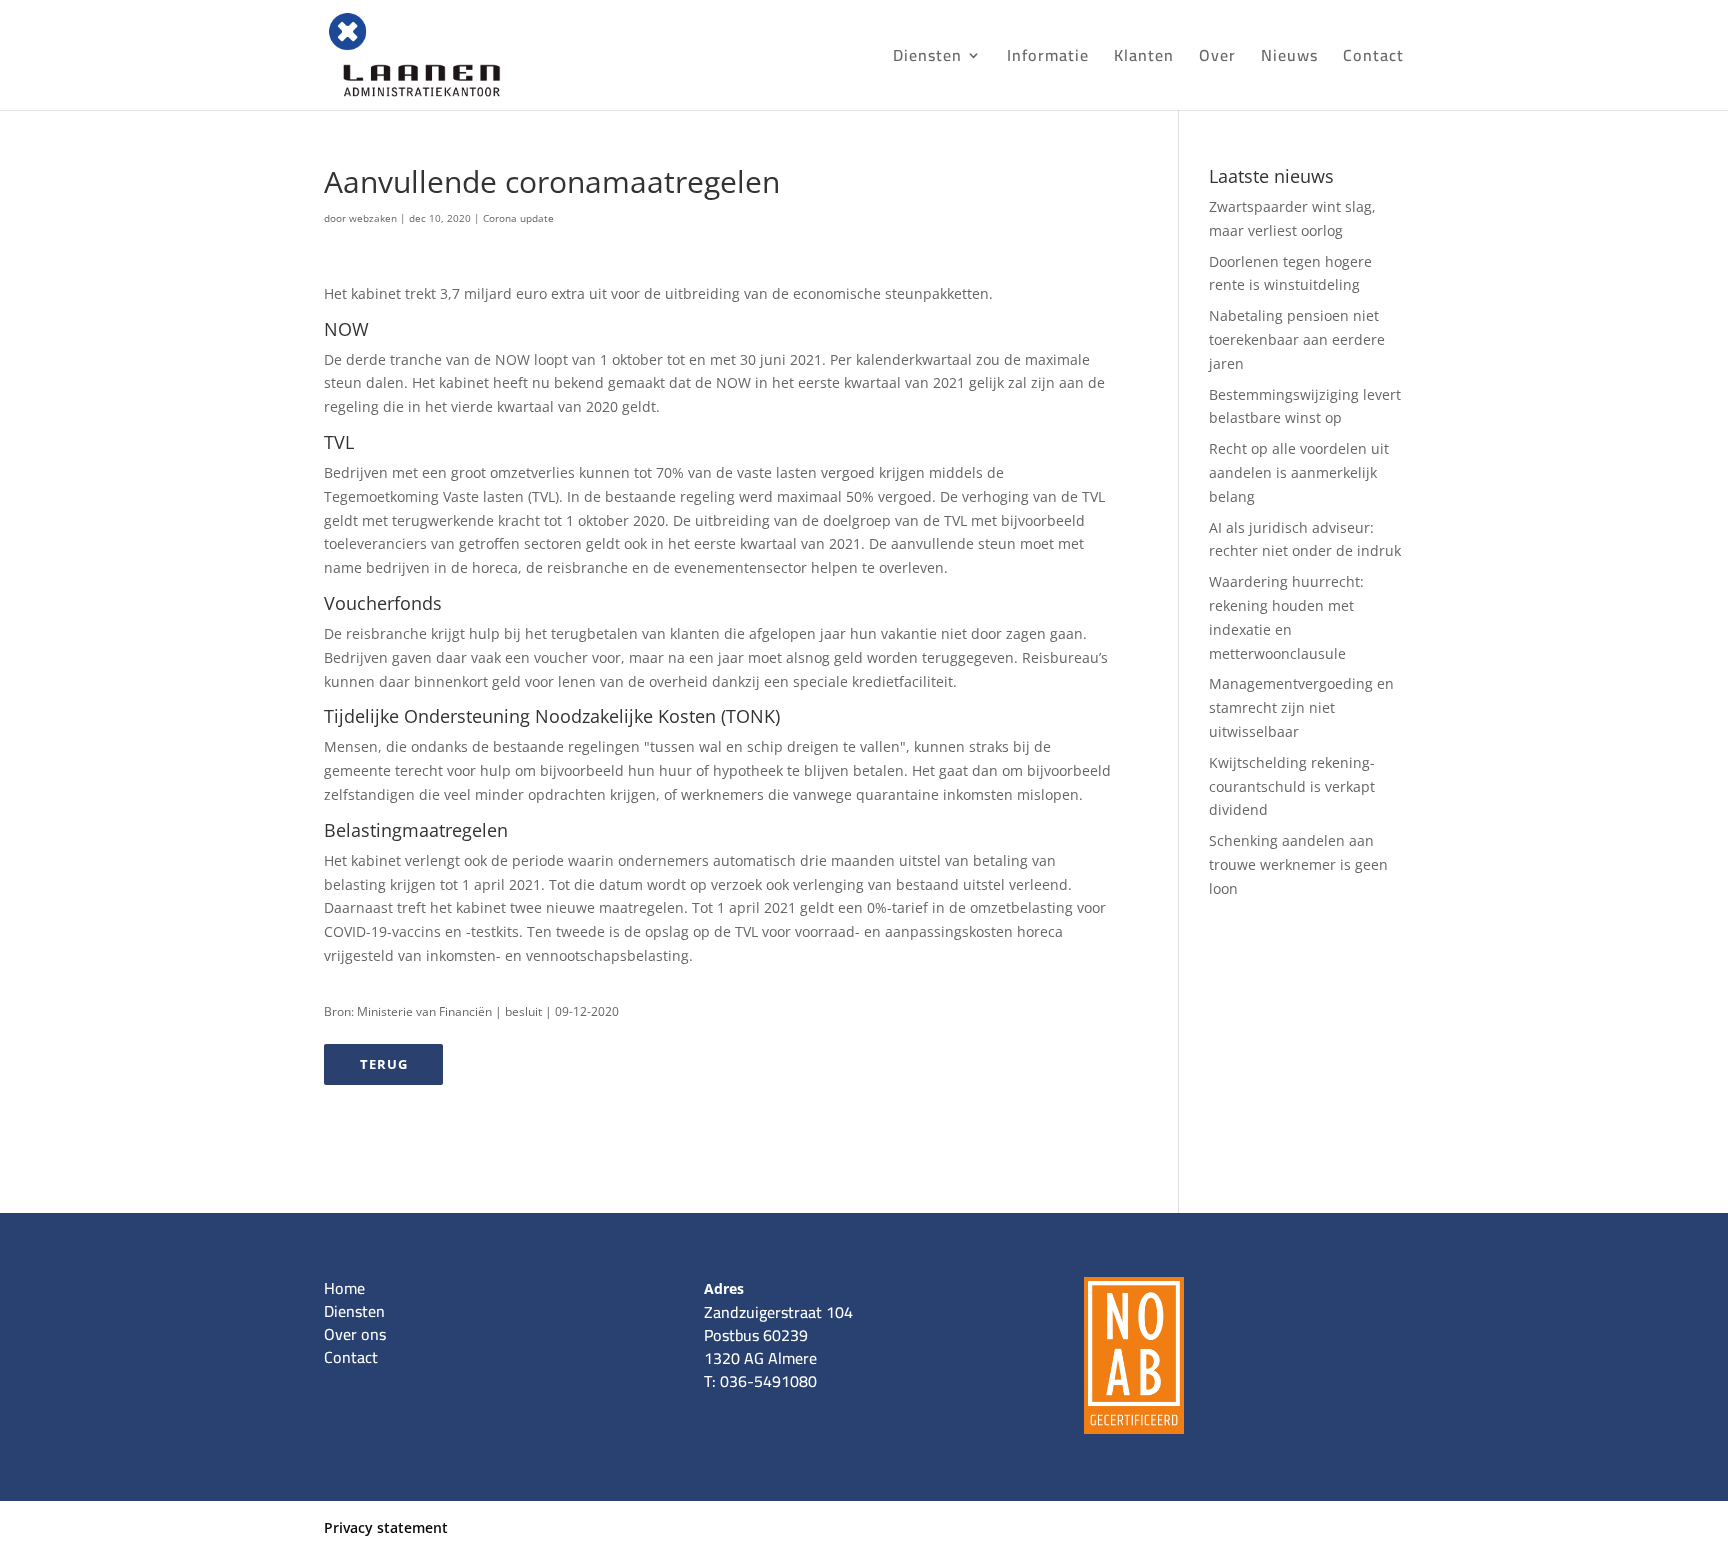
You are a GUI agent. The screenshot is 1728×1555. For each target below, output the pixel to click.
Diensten (927, 59)
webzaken (373, 218)
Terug (384, 1064)
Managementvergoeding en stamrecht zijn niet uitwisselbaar (1301, 707)
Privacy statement (386, 1527)
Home (344, 1288)
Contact (1373, 59)
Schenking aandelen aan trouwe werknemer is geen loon (1298, 864)
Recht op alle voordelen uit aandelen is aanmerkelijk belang (1299, 472)
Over (1217, 59)
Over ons (355, 1334)
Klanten (1144, 59)
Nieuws (1289, 59)
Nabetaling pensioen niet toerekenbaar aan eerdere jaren (1297, 339)
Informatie (1048, 59)
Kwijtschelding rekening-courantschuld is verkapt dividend (1292, 786)
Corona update (518, 218)
